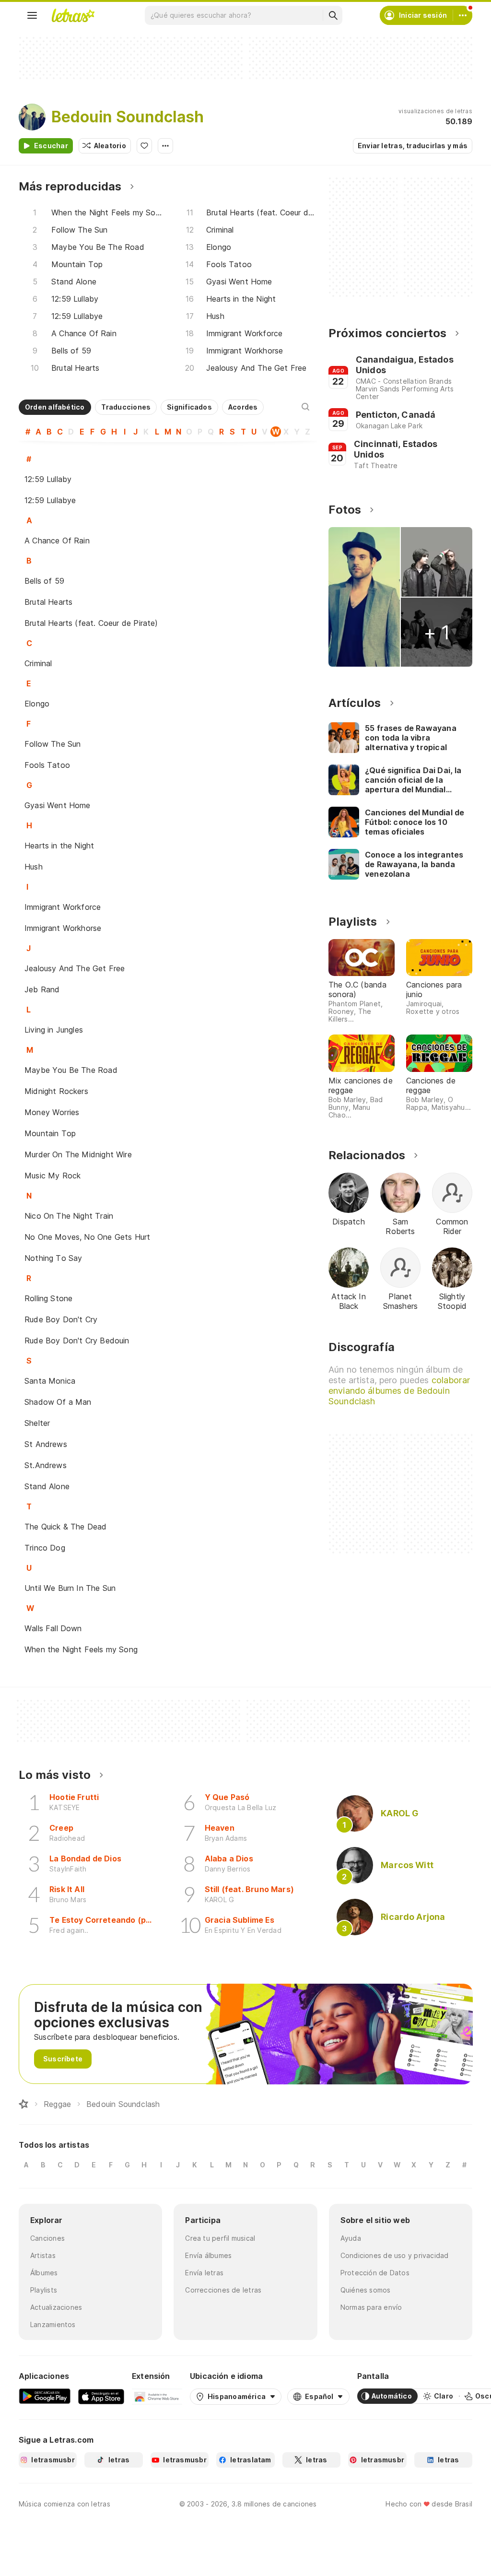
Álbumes (44, 2273)
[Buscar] (333, 15)
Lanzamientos (53, 2324)
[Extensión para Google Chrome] (157, 2396)
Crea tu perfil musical (220, 2238)
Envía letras (204, 2273)
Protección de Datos (375, 2273)
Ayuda (351, 2238)
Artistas (43, 2255)
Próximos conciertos (387, 333)
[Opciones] (165, 146)
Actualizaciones (56, 2307)
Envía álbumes (208, 2255)
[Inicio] (23, 2104)
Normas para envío (371, 2307)
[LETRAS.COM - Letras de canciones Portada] (73, 15)
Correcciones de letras (223, 2290)
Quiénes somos (366, 2290)
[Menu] (32, 15)
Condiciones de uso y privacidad (395, 2255)
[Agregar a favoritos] (144, 146)
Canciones (47, 2238)
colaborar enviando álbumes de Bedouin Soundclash (399, 1391)
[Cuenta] (463, 15)
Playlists (44, 2290)
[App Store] (101, 2396)
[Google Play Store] (45, 2396)
